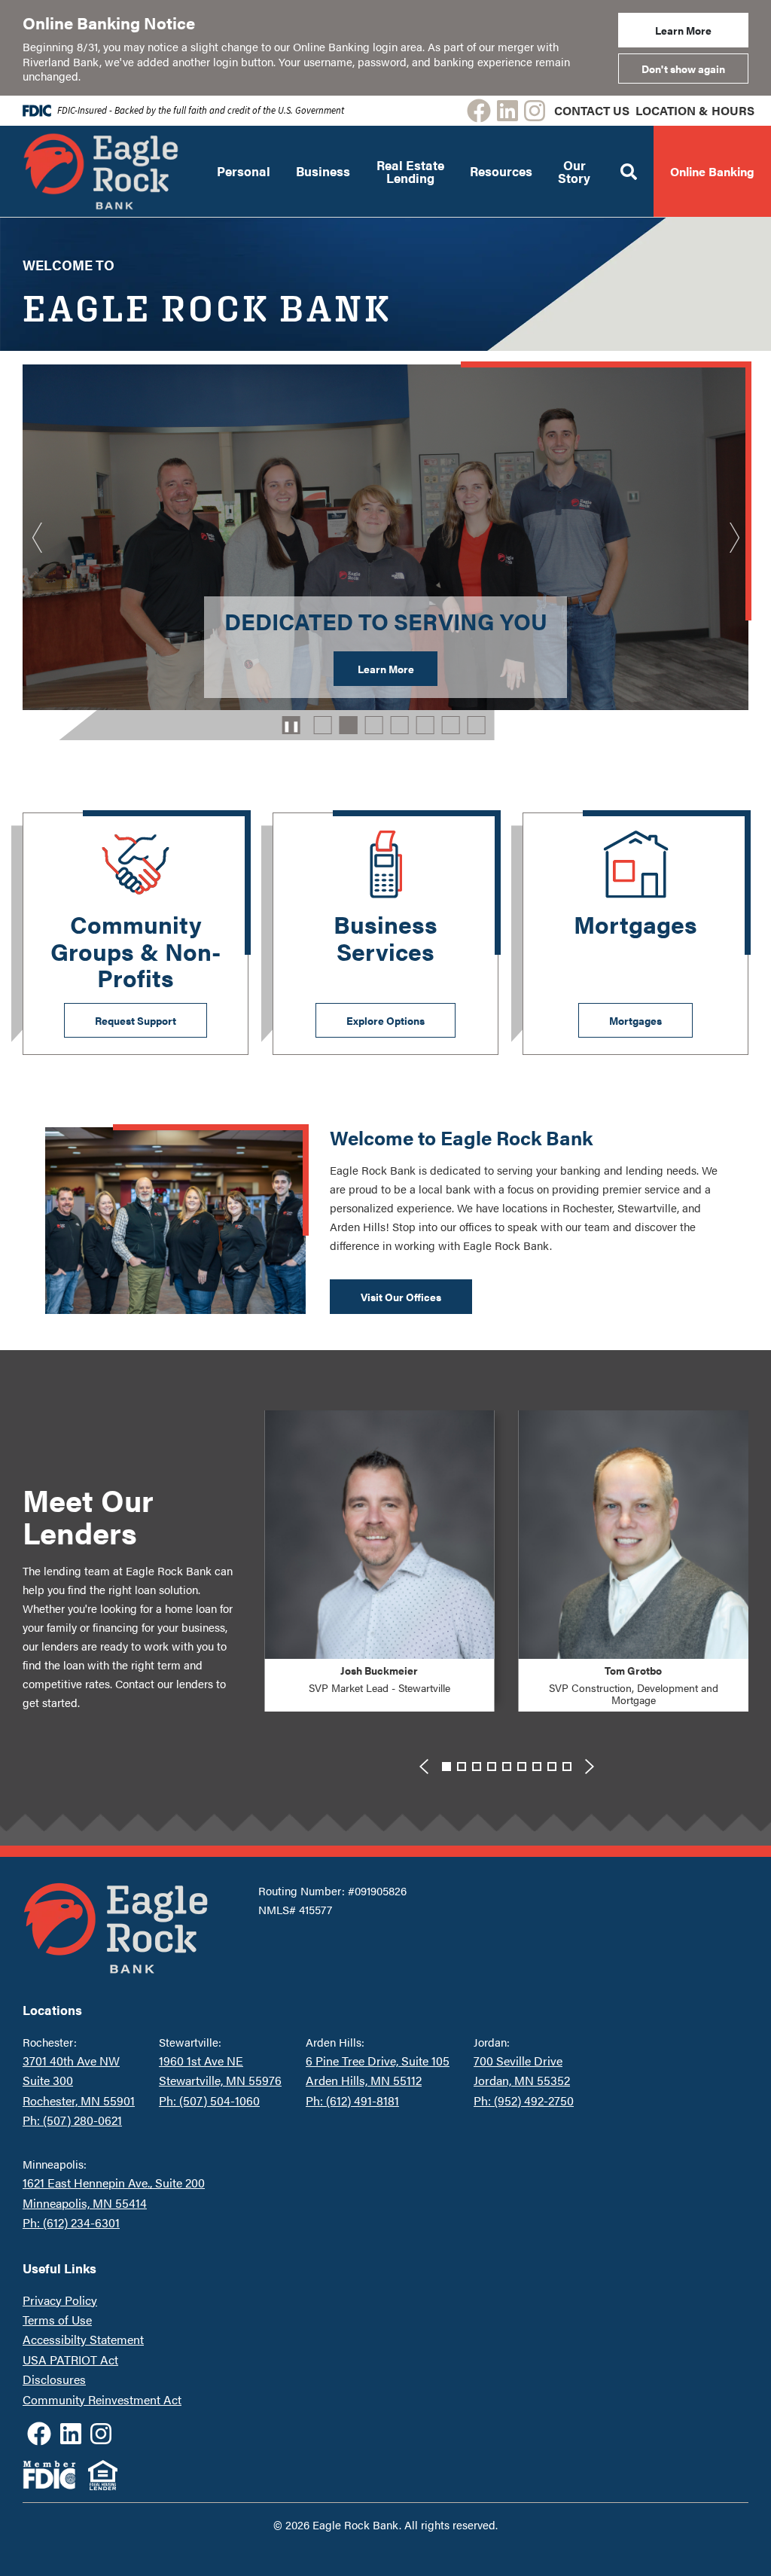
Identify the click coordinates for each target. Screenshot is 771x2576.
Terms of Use (57, 2320)
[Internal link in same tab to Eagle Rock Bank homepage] (116, 1928)
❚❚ (291, 725)
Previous (38, 538)
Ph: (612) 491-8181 (352, 2100)
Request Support (136, 1020)
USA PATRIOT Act (70, 2360)
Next (733, 538)
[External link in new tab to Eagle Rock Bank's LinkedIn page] (507, 111)
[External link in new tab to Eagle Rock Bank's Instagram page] (535, 111)
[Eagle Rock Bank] (101, 171)
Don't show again (683, 69)
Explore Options (385, 1020)
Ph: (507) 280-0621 (72, 2120)
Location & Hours (695, 110)
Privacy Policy (60, 2300)
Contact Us (592, 110)
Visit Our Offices (401, 1297)
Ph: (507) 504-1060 (209, 2100)
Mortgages (635, 1020)
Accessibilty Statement (83, 2339)
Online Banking (712, 171)
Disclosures (54, 2379)
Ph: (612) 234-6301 (71, 2222)
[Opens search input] (629, 171)
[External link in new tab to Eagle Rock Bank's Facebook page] (479, 111)
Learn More (683, 30)
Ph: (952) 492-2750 (524, 2100)
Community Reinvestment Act (102, 2399)
